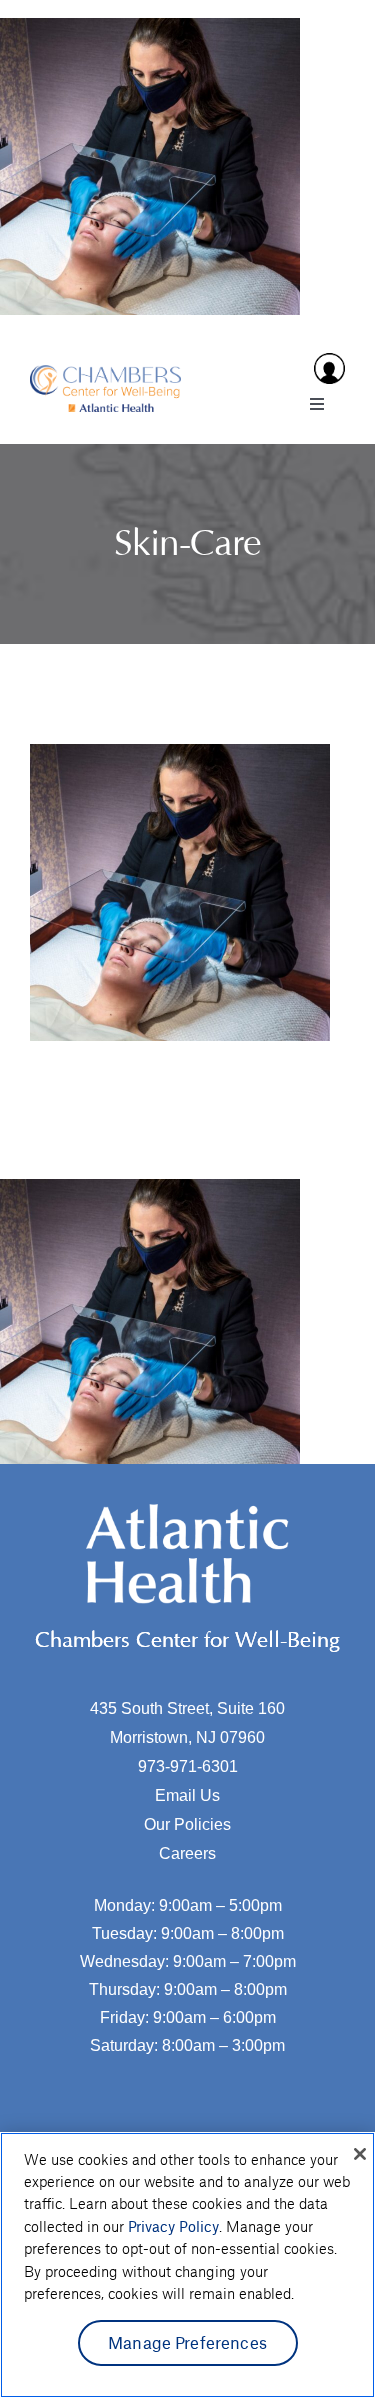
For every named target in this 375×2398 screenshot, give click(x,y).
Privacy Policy (173, 2226)
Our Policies (187, 1824)
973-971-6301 (188, 1766)
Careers (187, 1853)
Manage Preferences (187, 2342)
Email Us (187, 1795)
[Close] (360, 2154)
